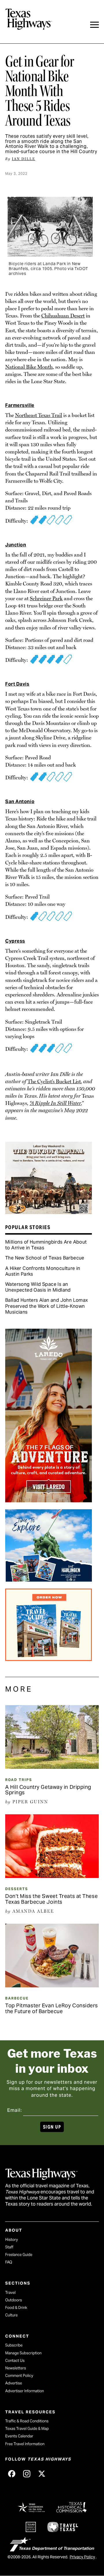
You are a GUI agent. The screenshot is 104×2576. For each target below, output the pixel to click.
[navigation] (94, 25)
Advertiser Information (25, 2391)
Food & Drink (16, 2308)
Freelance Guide (19, 2255)
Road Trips (19, 1780)
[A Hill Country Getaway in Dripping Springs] (52, 1767)
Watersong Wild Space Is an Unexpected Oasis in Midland (38, 1287)
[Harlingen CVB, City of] (49, 1580)
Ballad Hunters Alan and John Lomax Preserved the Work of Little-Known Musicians (47, 1306)
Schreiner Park (46, 598)
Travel (10, 2293)
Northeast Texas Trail (39, 415)
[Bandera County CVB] (49, 1212)
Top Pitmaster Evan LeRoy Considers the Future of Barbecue (52, 2008)
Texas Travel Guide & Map (27, 2429)
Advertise (14, 2383)
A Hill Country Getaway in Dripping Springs (48, 1790)
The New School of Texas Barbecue (45, 1258)
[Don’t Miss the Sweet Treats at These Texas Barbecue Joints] (52, 1876)
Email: (15, 2110)
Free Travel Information (25, 2444)
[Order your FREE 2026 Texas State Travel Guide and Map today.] (49, 1659)
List (77, 1081)
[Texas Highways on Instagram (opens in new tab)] (27, 2474)
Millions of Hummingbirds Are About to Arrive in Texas (46, 1245)
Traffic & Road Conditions (27, 2421)
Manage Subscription (23, 2353)
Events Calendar (19, 2436)
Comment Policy (19, 2376)
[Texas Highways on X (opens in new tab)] (42, 2474)
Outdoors (14, 2300)
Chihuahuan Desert (63, 316)
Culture (11, 2315)
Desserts (17, 1889)
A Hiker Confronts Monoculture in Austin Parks (43, 1271)
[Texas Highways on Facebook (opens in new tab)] (12, 2474)
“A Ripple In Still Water (55, 1103)
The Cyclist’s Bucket (50, 1081)
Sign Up (52, 2127)
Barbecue (17, 1998)
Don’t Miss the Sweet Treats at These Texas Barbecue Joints (51, 1899)
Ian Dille (24, 159)
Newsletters (16, 2368)
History (12, 2240)
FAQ (9, 2262)
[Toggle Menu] (94, 25)
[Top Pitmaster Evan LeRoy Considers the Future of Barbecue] (52, 1985)
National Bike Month (29, 367)
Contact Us (15, 2361)
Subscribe (14, 2345)
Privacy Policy (82, 2557)
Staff (9, 2247)
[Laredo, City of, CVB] (49, 1500)
